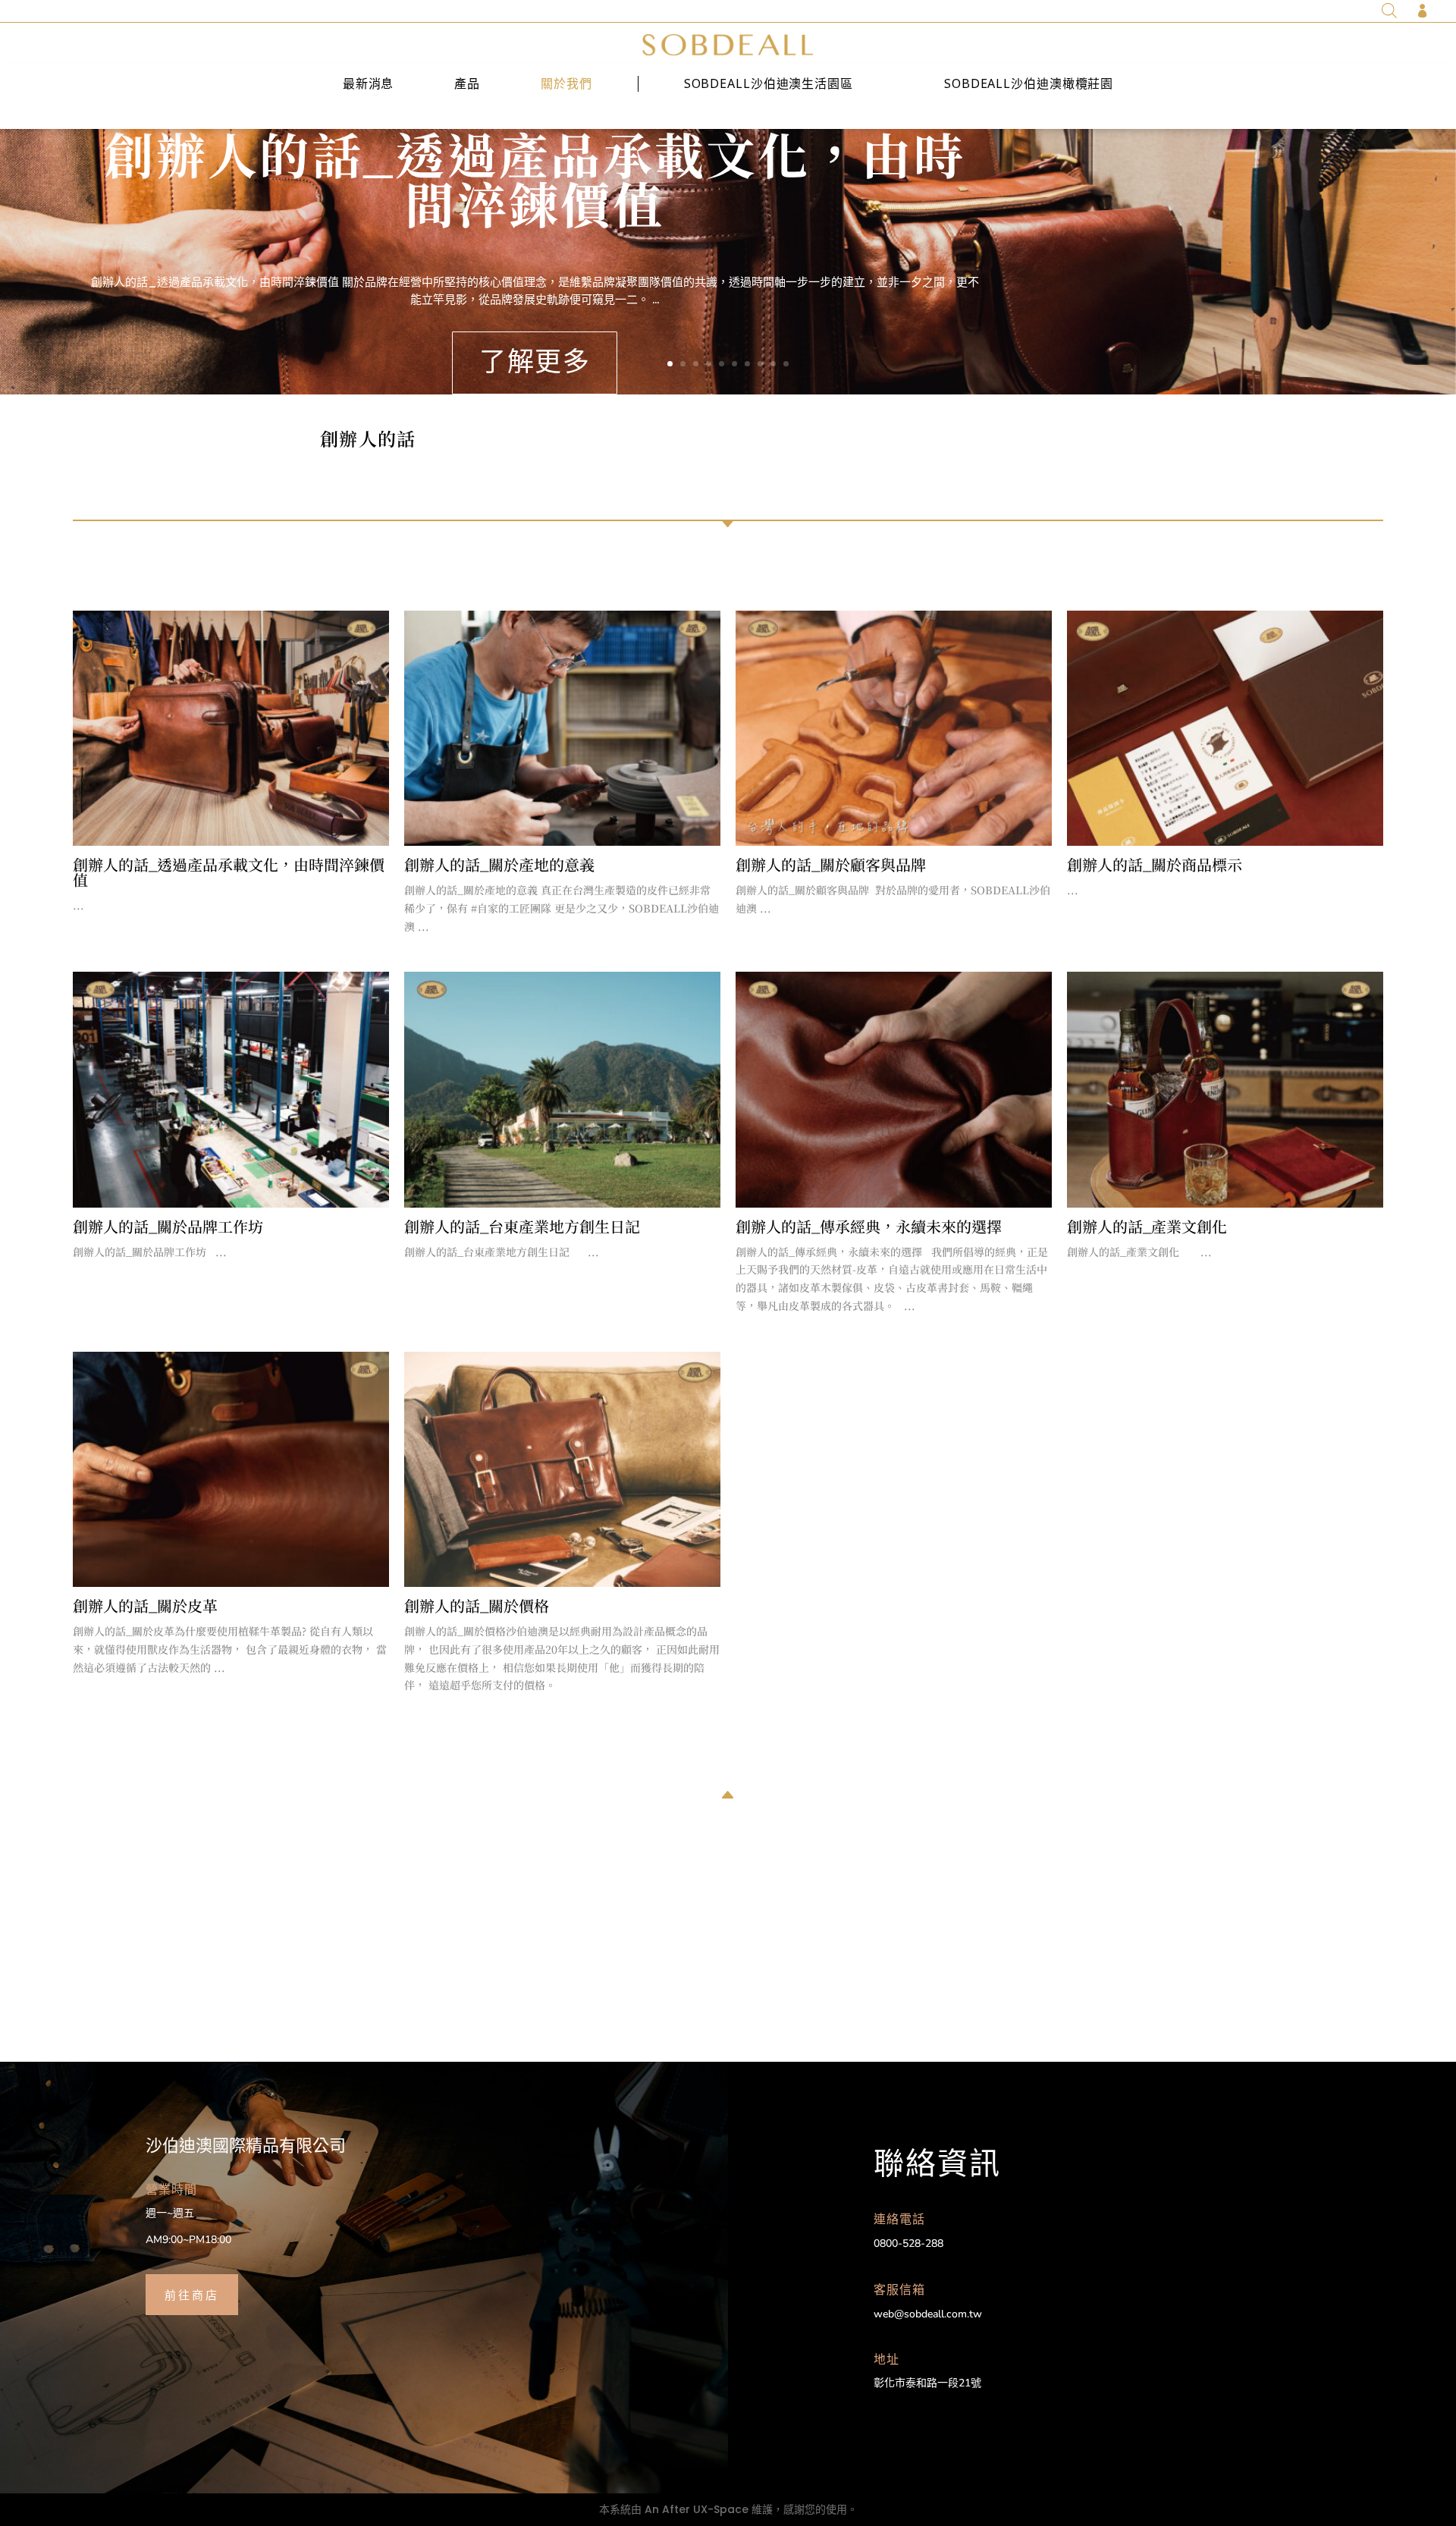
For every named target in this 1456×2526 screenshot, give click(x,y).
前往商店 (192, 2294)
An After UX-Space (697, 2509)
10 (786, 364)
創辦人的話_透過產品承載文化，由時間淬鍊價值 (535, 178)
